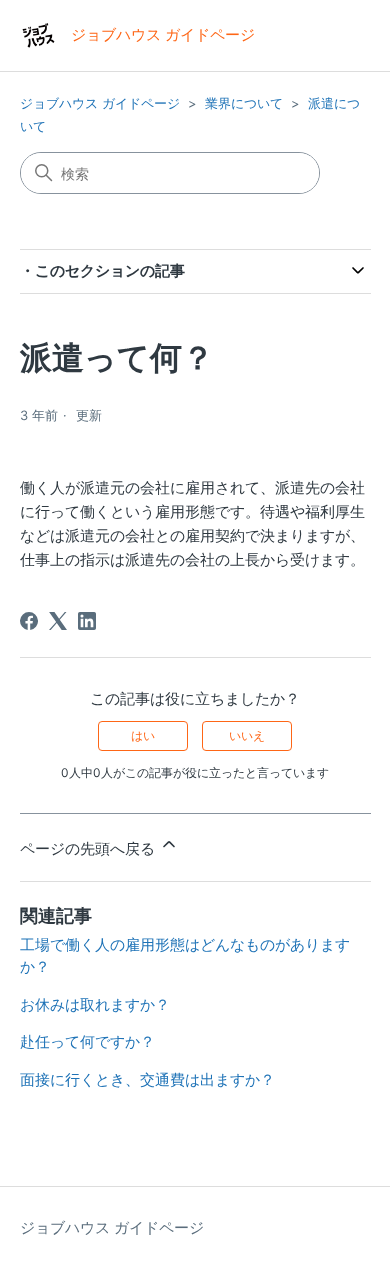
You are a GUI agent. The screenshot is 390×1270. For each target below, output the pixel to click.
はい (143, 735)
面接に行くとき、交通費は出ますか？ (147, 1079)
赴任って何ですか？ (87, 1041)
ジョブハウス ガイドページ (100, 103)
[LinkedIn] (87, 621)
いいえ (247, 735)
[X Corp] (58, 621)
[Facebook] (29, 621)
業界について (244, 103)
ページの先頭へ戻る (89, 848)
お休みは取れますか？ (95, 1004)
